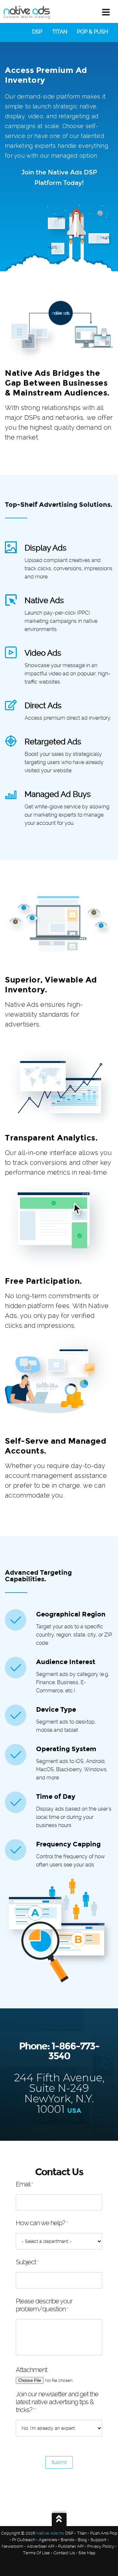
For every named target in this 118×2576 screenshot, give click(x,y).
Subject (27, 2262)
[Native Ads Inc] (27, 13)
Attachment (31, 2370)
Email (24, 2184)
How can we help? (42, 2223)
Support (98, 2540)
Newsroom (12, 2546)
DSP (37, 32)
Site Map (87, 2553)
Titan (60, 32)
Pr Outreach (24, 2540)
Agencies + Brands (56, 2540)
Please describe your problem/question (44, 2305)
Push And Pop (104, 2533)
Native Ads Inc (50, 2533)
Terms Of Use (36, 2553)
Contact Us (64, 2553)
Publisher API (71, 2546)
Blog (82, 2540)
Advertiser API (41, 2546)
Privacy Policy (101, 2546)
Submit (59, 2462)
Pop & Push (93, 32)
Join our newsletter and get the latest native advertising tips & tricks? (57, 2402)
